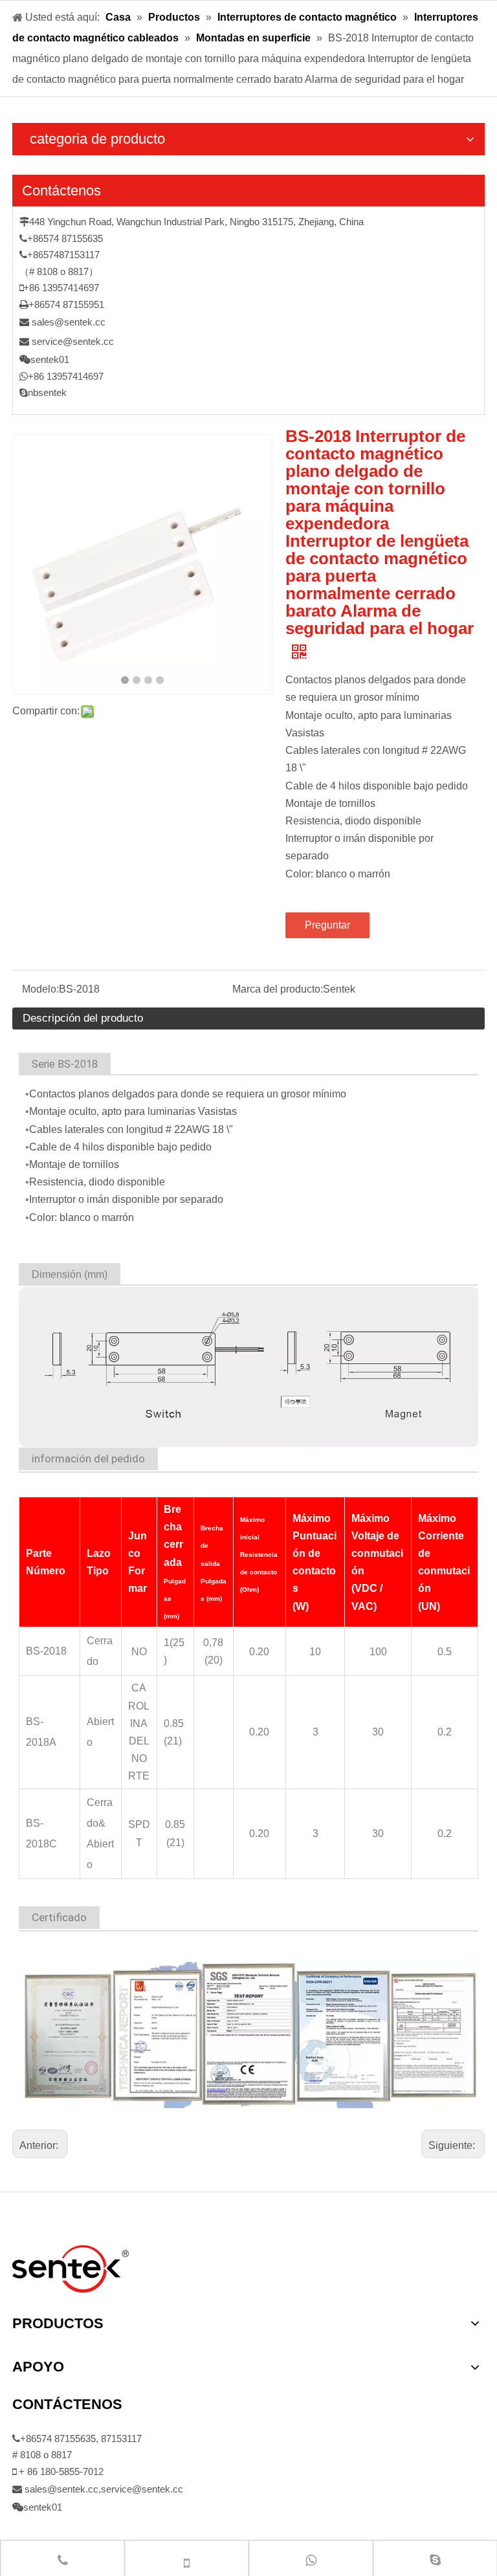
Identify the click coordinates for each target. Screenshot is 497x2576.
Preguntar (327, 925)
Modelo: (40, 989)
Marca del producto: (278, 989)
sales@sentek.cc (69, 322)
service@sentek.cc (73, 341)
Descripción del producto (83, 1018)
